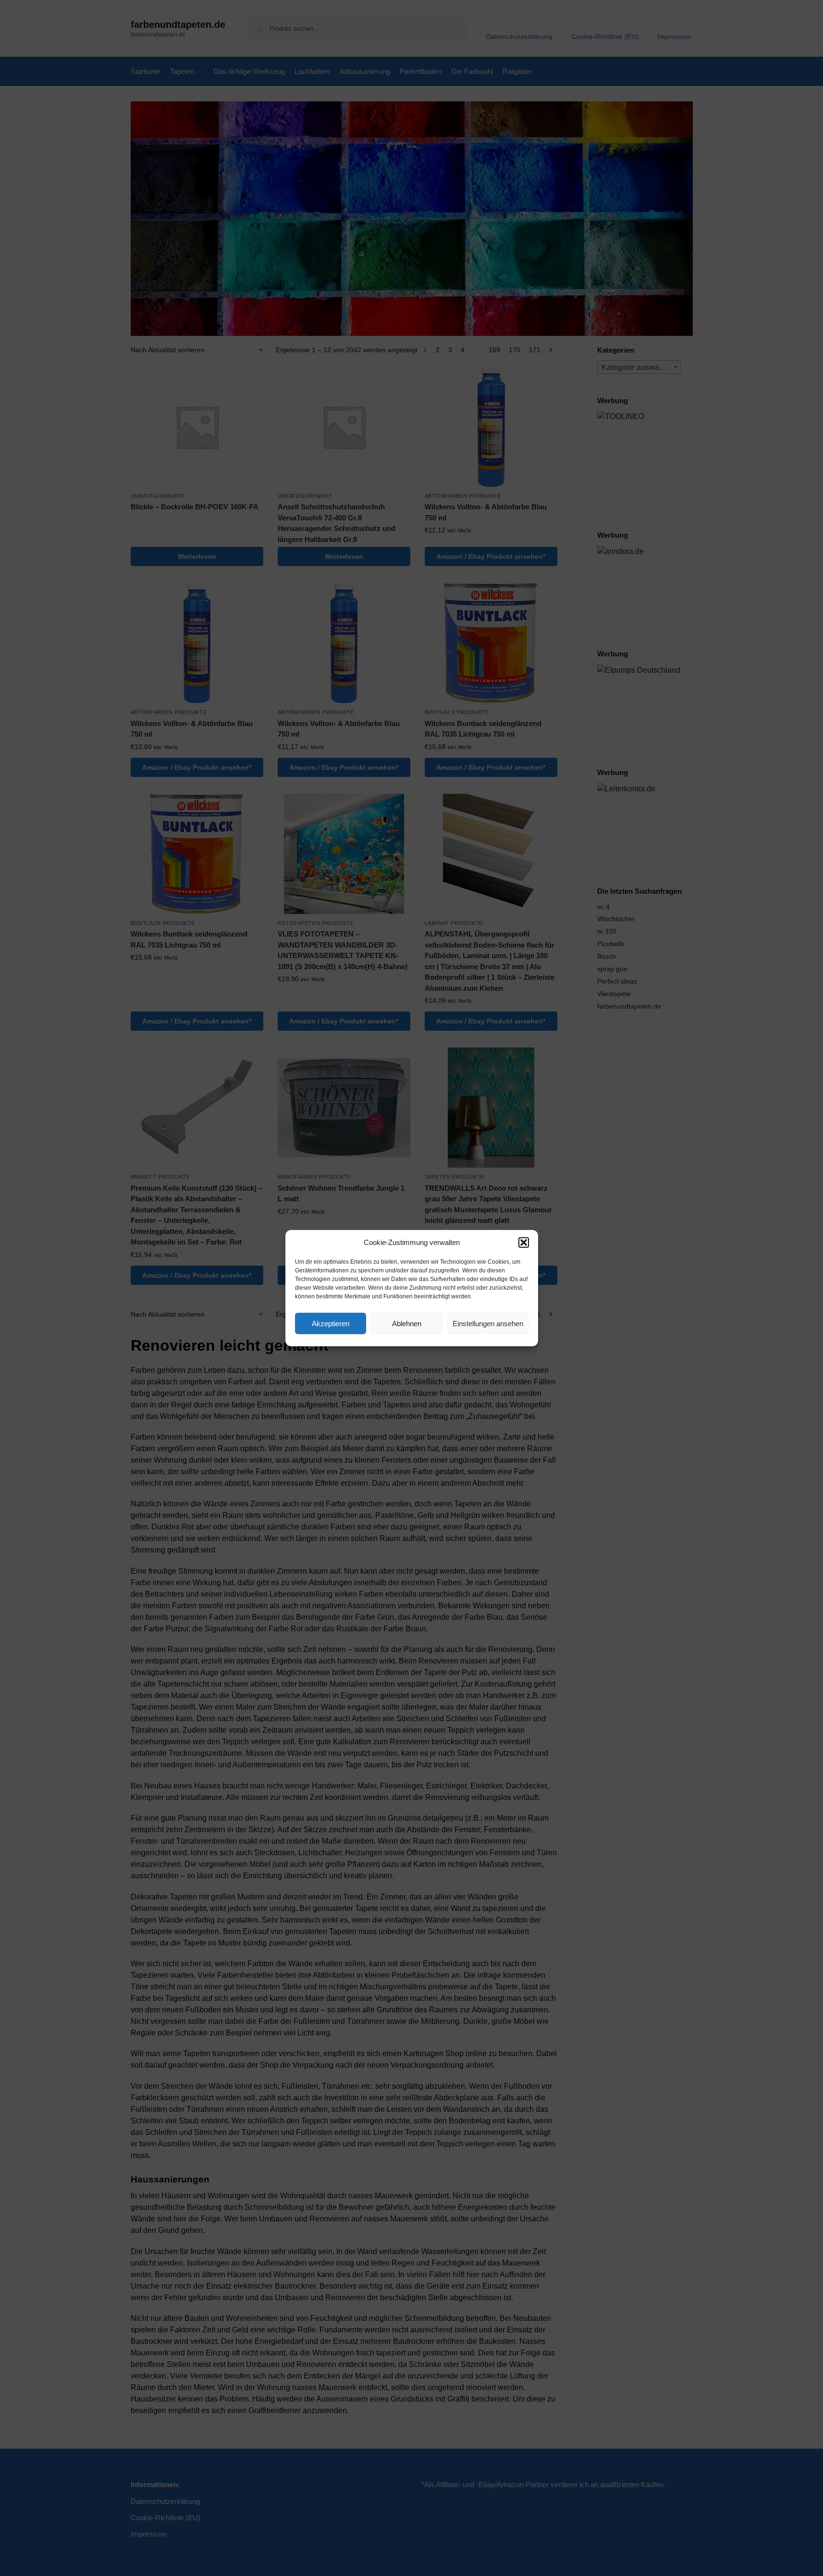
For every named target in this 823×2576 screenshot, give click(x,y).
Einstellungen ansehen (488, 1323)
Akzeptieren (331, 1323)
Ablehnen (407, 1323)
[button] (524, 1243)
